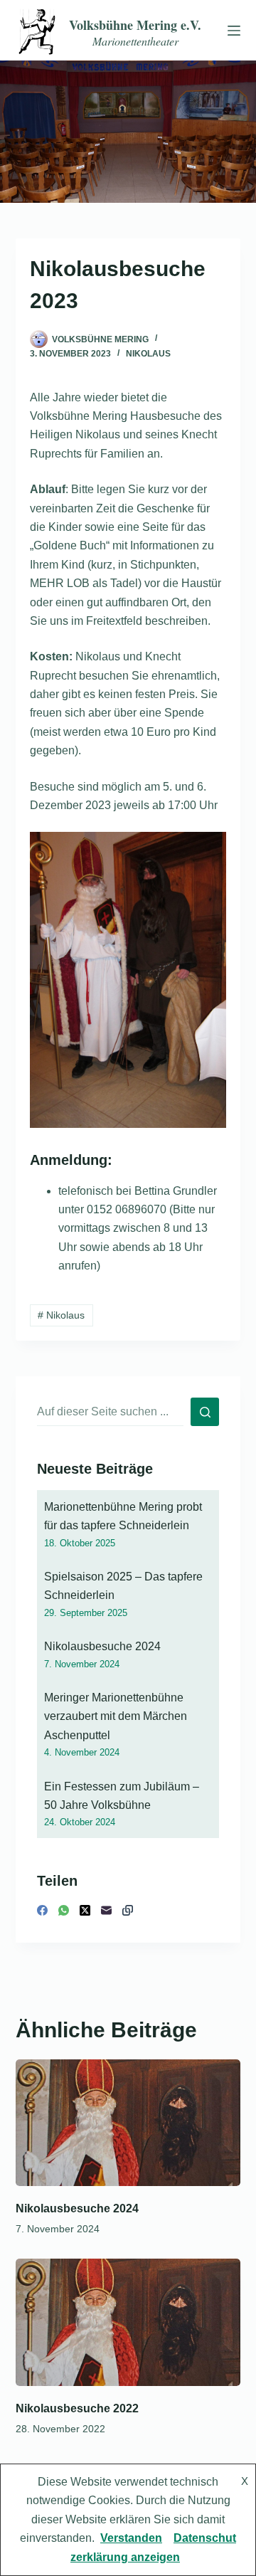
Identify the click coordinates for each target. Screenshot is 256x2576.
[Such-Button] (205, 1412)
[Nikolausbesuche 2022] (128, 2322)
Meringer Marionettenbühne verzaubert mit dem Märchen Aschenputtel (116, 1716)
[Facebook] (42, 1910)
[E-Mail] (106, 1910)
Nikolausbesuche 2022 (77, 2408)
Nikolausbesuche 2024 (102, 1646)
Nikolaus (148, 354)
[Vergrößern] (208, 850)
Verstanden (131, 2538)
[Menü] (231, 31)
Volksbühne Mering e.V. (135, 25)
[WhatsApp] (64, 1910)
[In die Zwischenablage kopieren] (128, 1910)
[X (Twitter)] (85, 1910)
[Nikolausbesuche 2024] (128, 2123)
